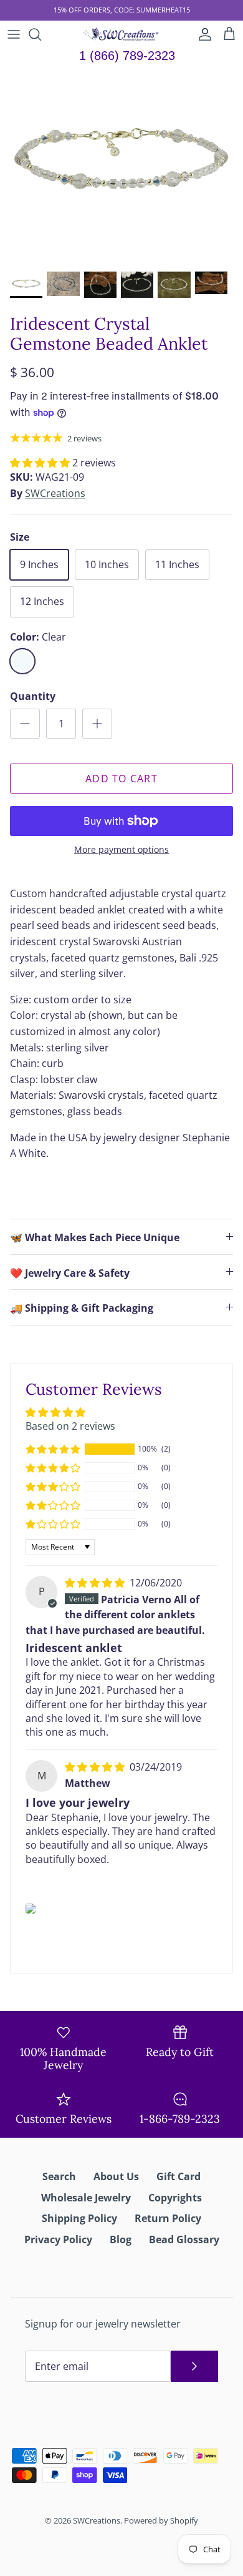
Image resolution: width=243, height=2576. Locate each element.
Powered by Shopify (161, 2520)
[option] (121, 167)
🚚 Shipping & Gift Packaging (82, 1308)
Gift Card (179, 2176)
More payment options (121, 850)
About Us (116, 2176)
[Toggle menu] (14, 34)
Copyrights (175, 2198)
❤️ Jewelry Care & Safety (70, 1273)
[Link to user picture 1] (31, 1909)
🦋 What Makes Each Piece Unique (95, 1237)
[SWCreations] (122, 34)
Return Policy (168, 2218)
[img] (96, 1583)
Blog (121, 2239)
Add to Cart (121, 779)
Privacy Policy (58, 2239)
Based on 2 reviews (70, 1426)
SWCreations (55, 493)
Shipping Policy (79, 2218)
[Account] (202, 34)
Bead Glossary (184, 2239)
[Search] (41, 34)
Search (59, 2176)
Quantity (33, 696)
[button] (41, 463)
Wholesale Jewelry (86, 2198)
